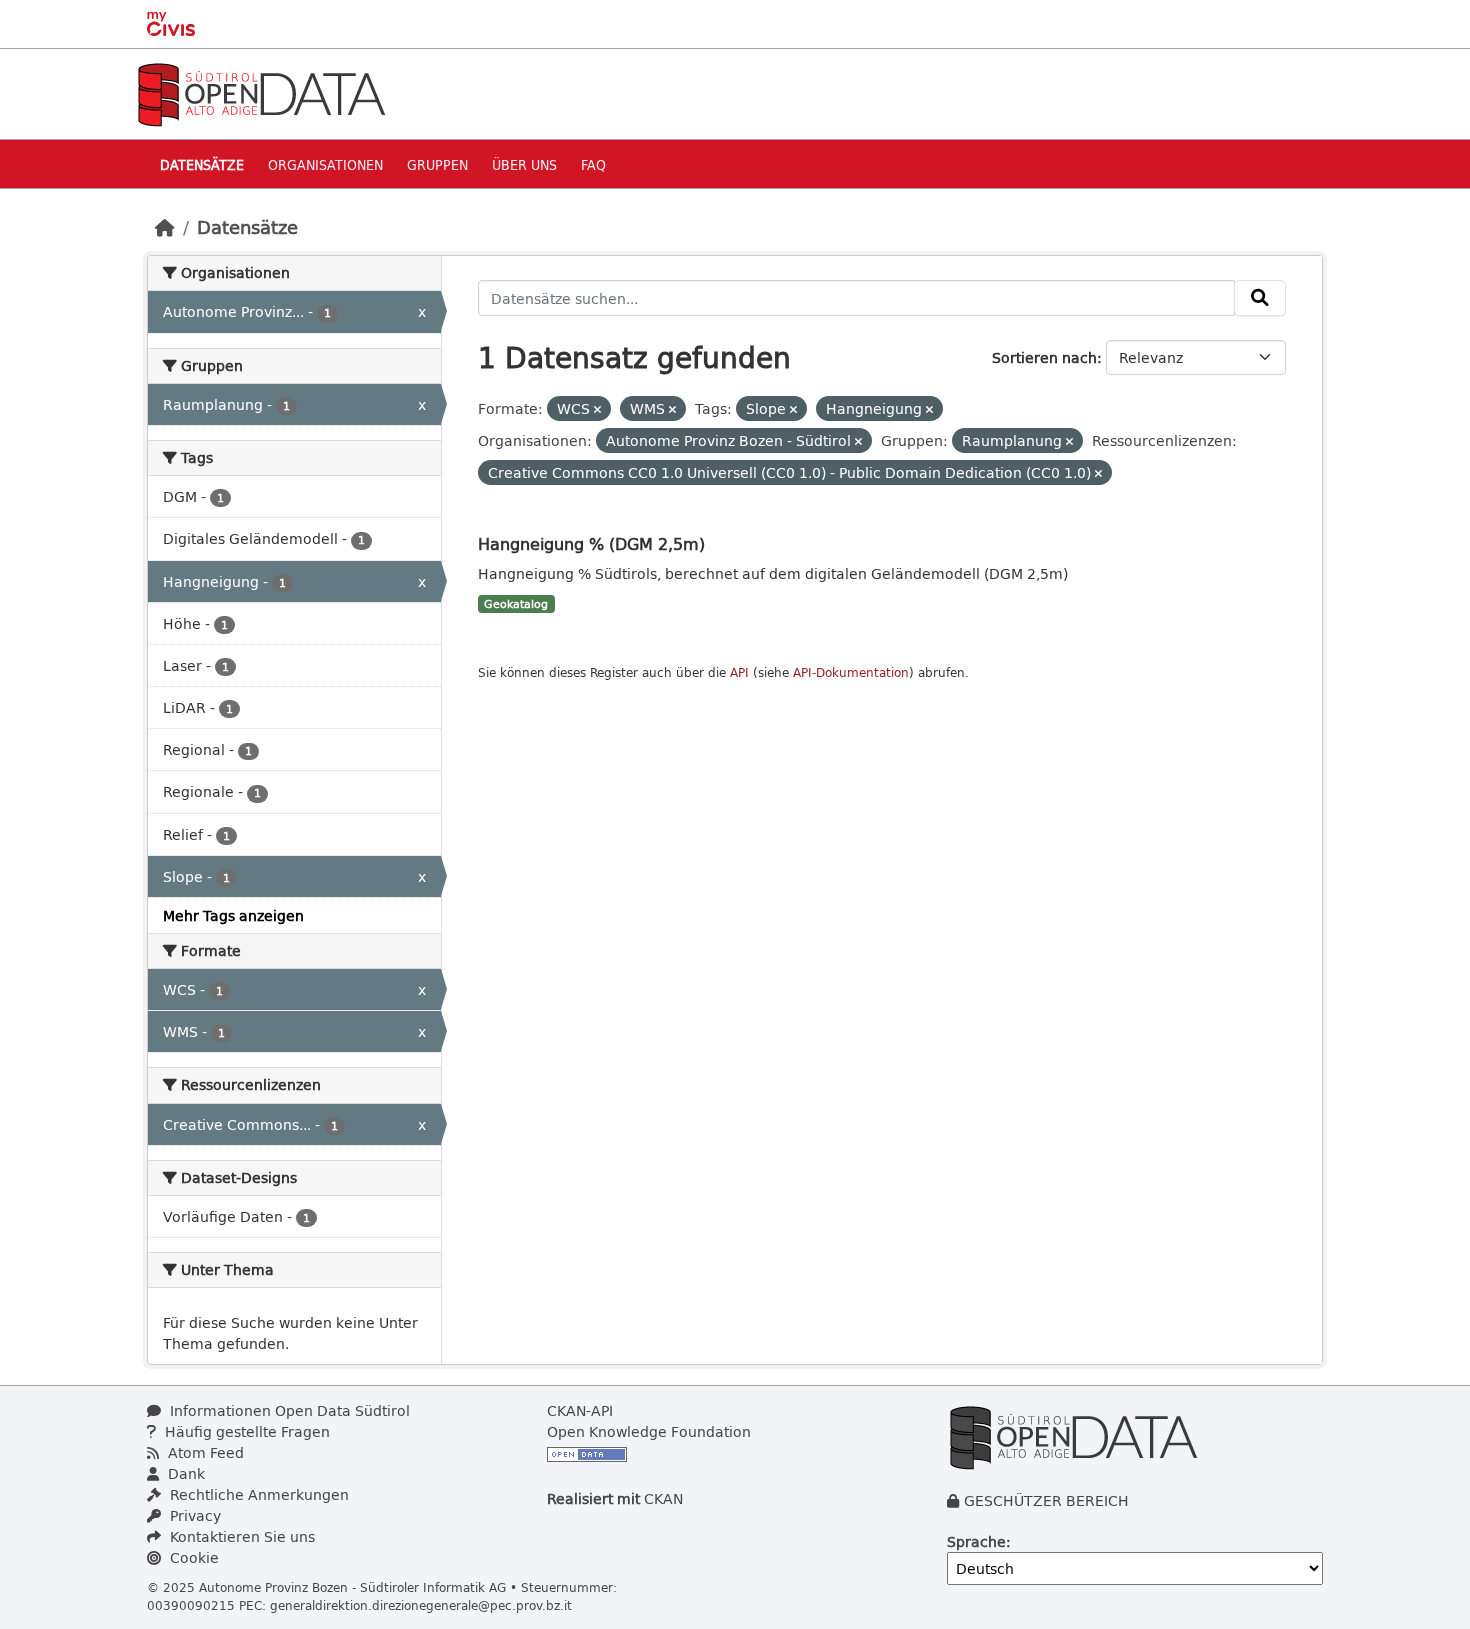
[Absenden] (1260, 298)
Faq (593, 164)
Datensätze (202, 164)
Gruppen (437, 164)
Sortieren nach (1044, 357)
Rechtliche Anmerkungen (257, 1494)
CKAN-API (580, 1410)
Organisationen (325, 164)
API (739, 672)
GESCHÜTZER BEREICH (1046, 1500)
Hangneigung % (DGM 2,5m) (591, 543)
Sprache (976, 1541)
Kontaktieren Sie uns (240, 1536)
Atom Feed (204, 1452)
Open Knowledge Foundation (649, 1431)
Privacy (193, 1515)
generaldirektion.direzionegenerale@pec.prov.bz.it (421, 1605)
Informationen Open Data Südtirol (288, 1410)
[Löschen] (597, 409)
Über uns (524, 164)
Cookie (192, 1557)
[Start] (165, 227)
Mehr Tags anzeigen (233, 915)
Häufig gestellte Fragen (245, 1431)
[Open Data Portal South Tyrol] (261, 92)
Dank (184, 1473)
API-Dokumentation (851, 672)
